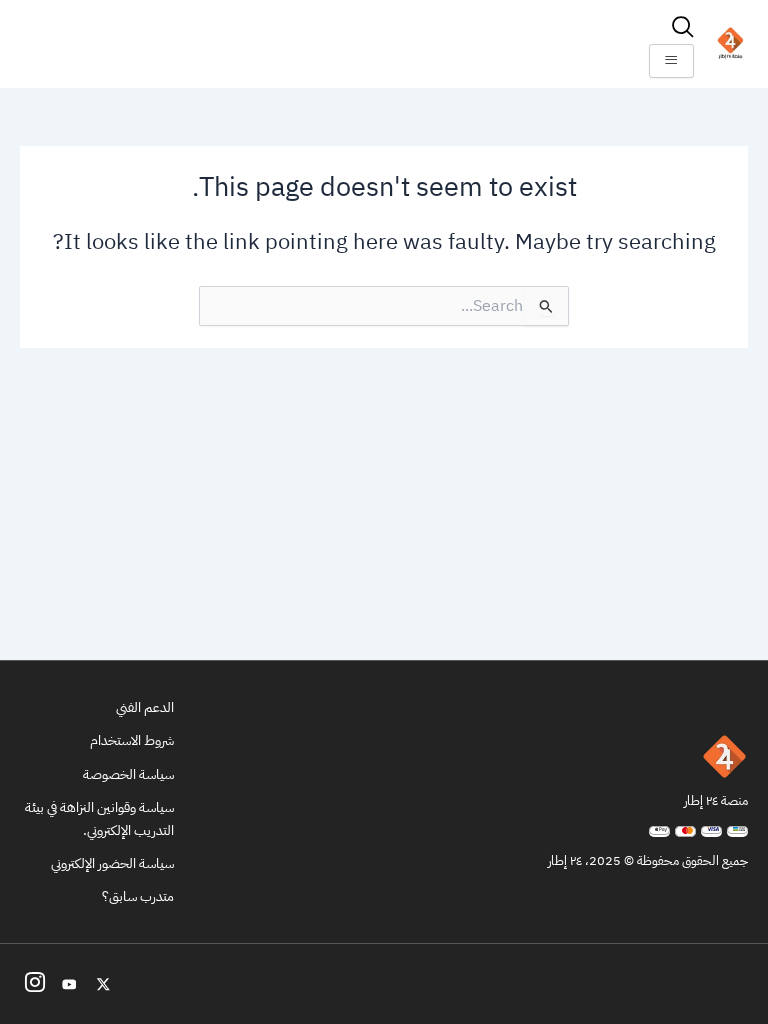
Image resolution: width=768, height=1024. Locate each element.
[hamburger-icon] (671, 61)
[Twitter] (103, 984)
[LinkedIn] (69, 984)
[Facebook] (35, 984)
